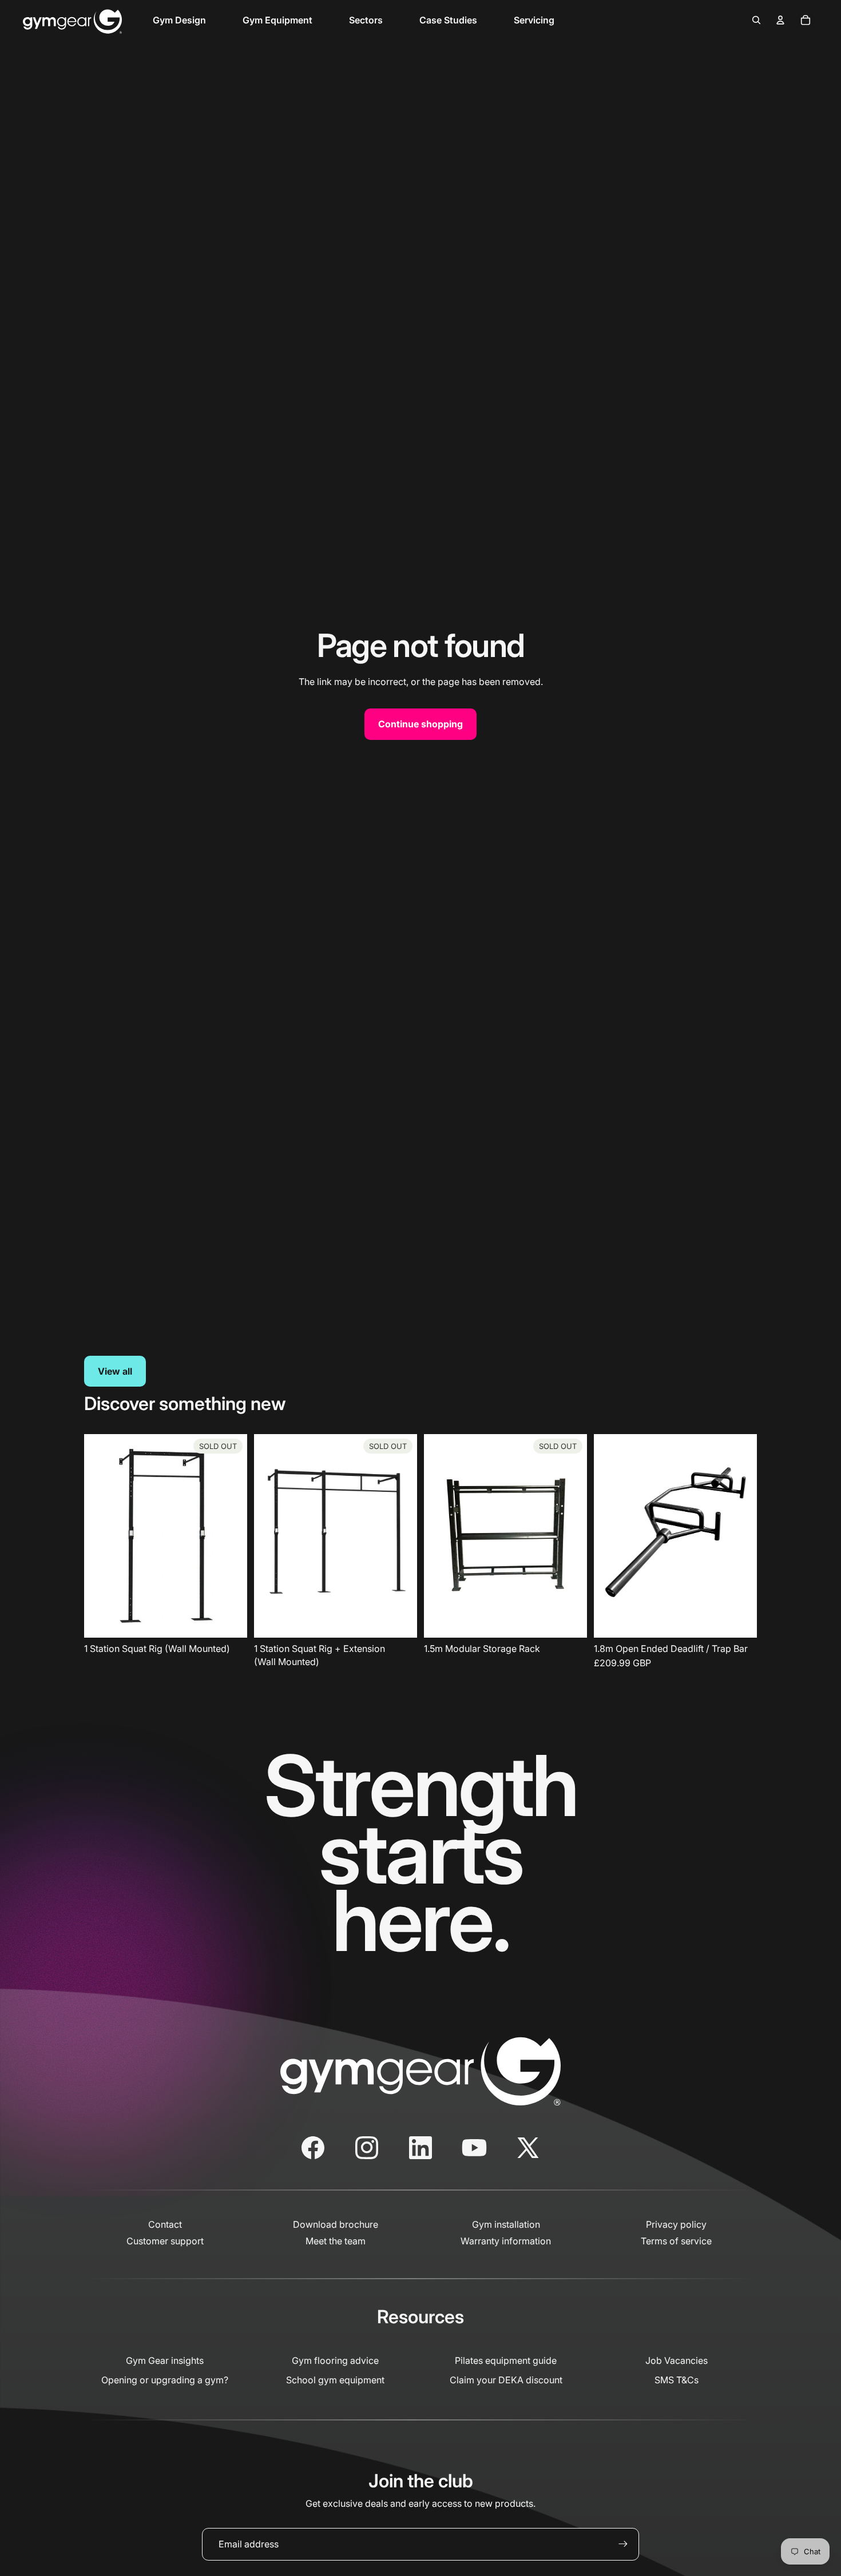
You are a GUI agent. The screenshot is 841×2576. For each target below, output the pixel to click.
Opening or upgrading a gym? (165, 2380)
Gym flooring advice (335, 2360)
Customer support (165, 2241)
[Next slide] (740, 1536)
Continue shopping (420, 724)
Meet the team (336, 2241)
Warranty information (506, 2241)
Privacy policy (676, 2224)
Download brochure (336, 2224)
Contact (165, 2224)
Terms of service (676, 2241)
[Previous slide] (611, 1536)
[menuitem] (179, 20)
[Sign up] (623, 2544)
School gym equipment (335, 2380)
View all (115, 1371)
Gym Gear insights (165, 2360)
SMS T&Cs (677, 2380)
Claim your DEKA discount (506, 2380)
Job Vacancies (677, 2360)
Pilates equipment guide (506, 2360)
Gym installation (506, 2224)
